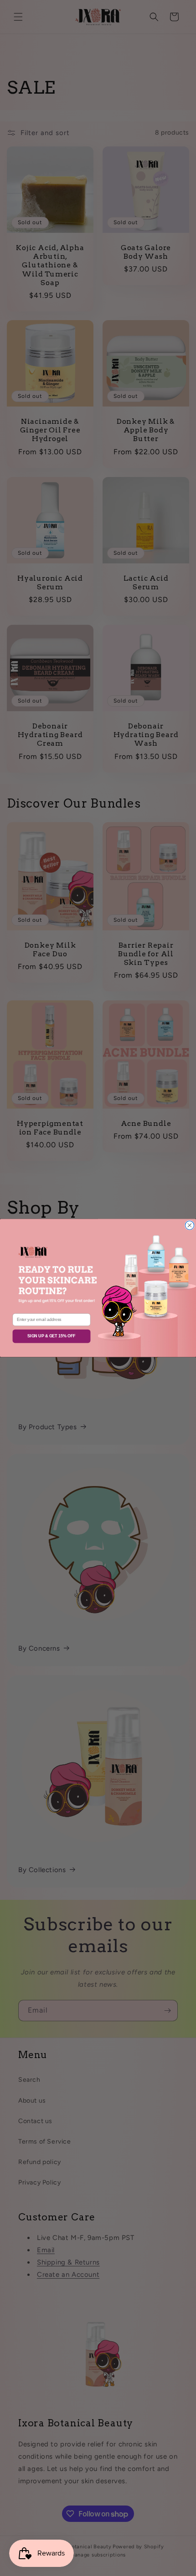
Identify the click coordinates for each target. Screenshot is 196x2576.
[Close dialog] (189, 1225)
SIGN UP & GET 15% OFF (51, 1336)
